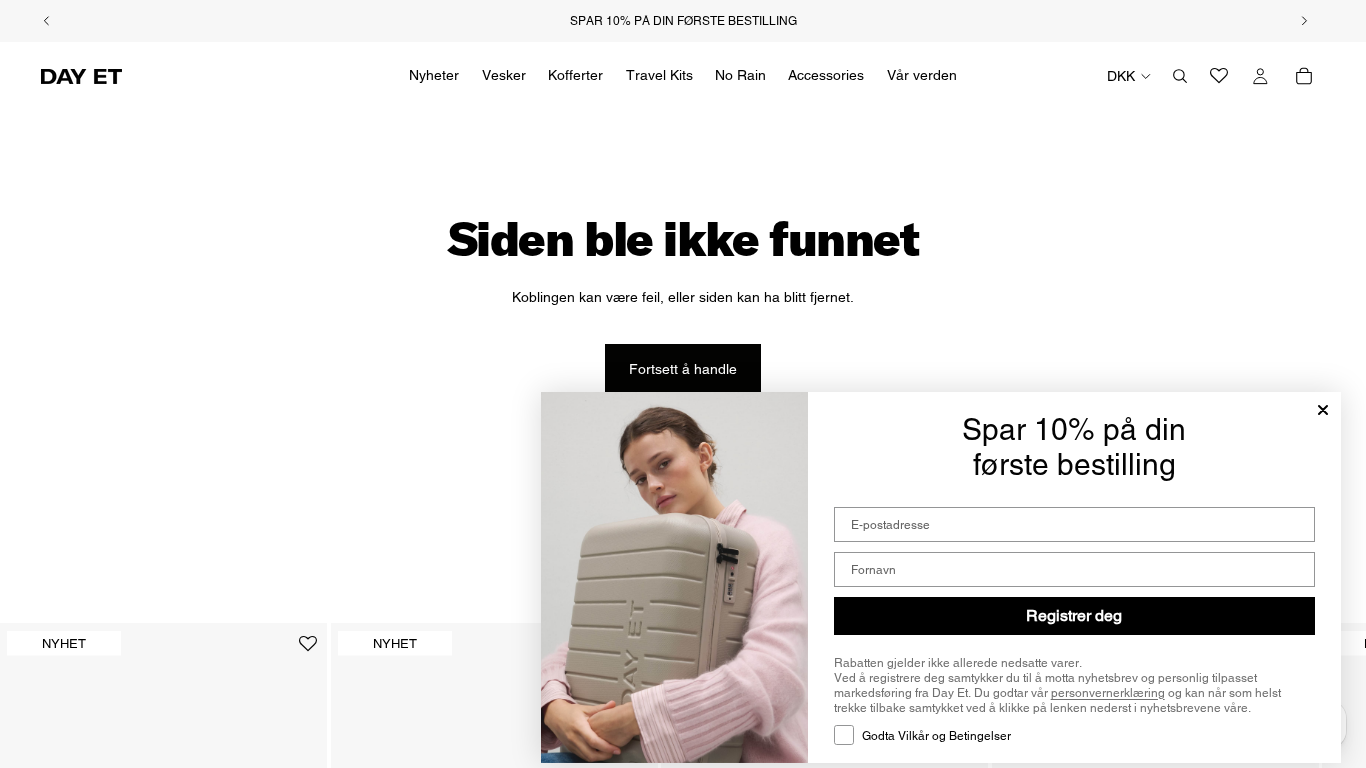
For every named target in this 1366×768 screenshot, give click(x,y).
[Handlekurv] (1304, 76)
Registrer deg (1074, 615)
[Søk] (1180, 76)
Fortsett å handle (683, 369)
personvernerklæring (1108, 693)
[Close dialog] (1323, 410)
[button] (308, 651)
